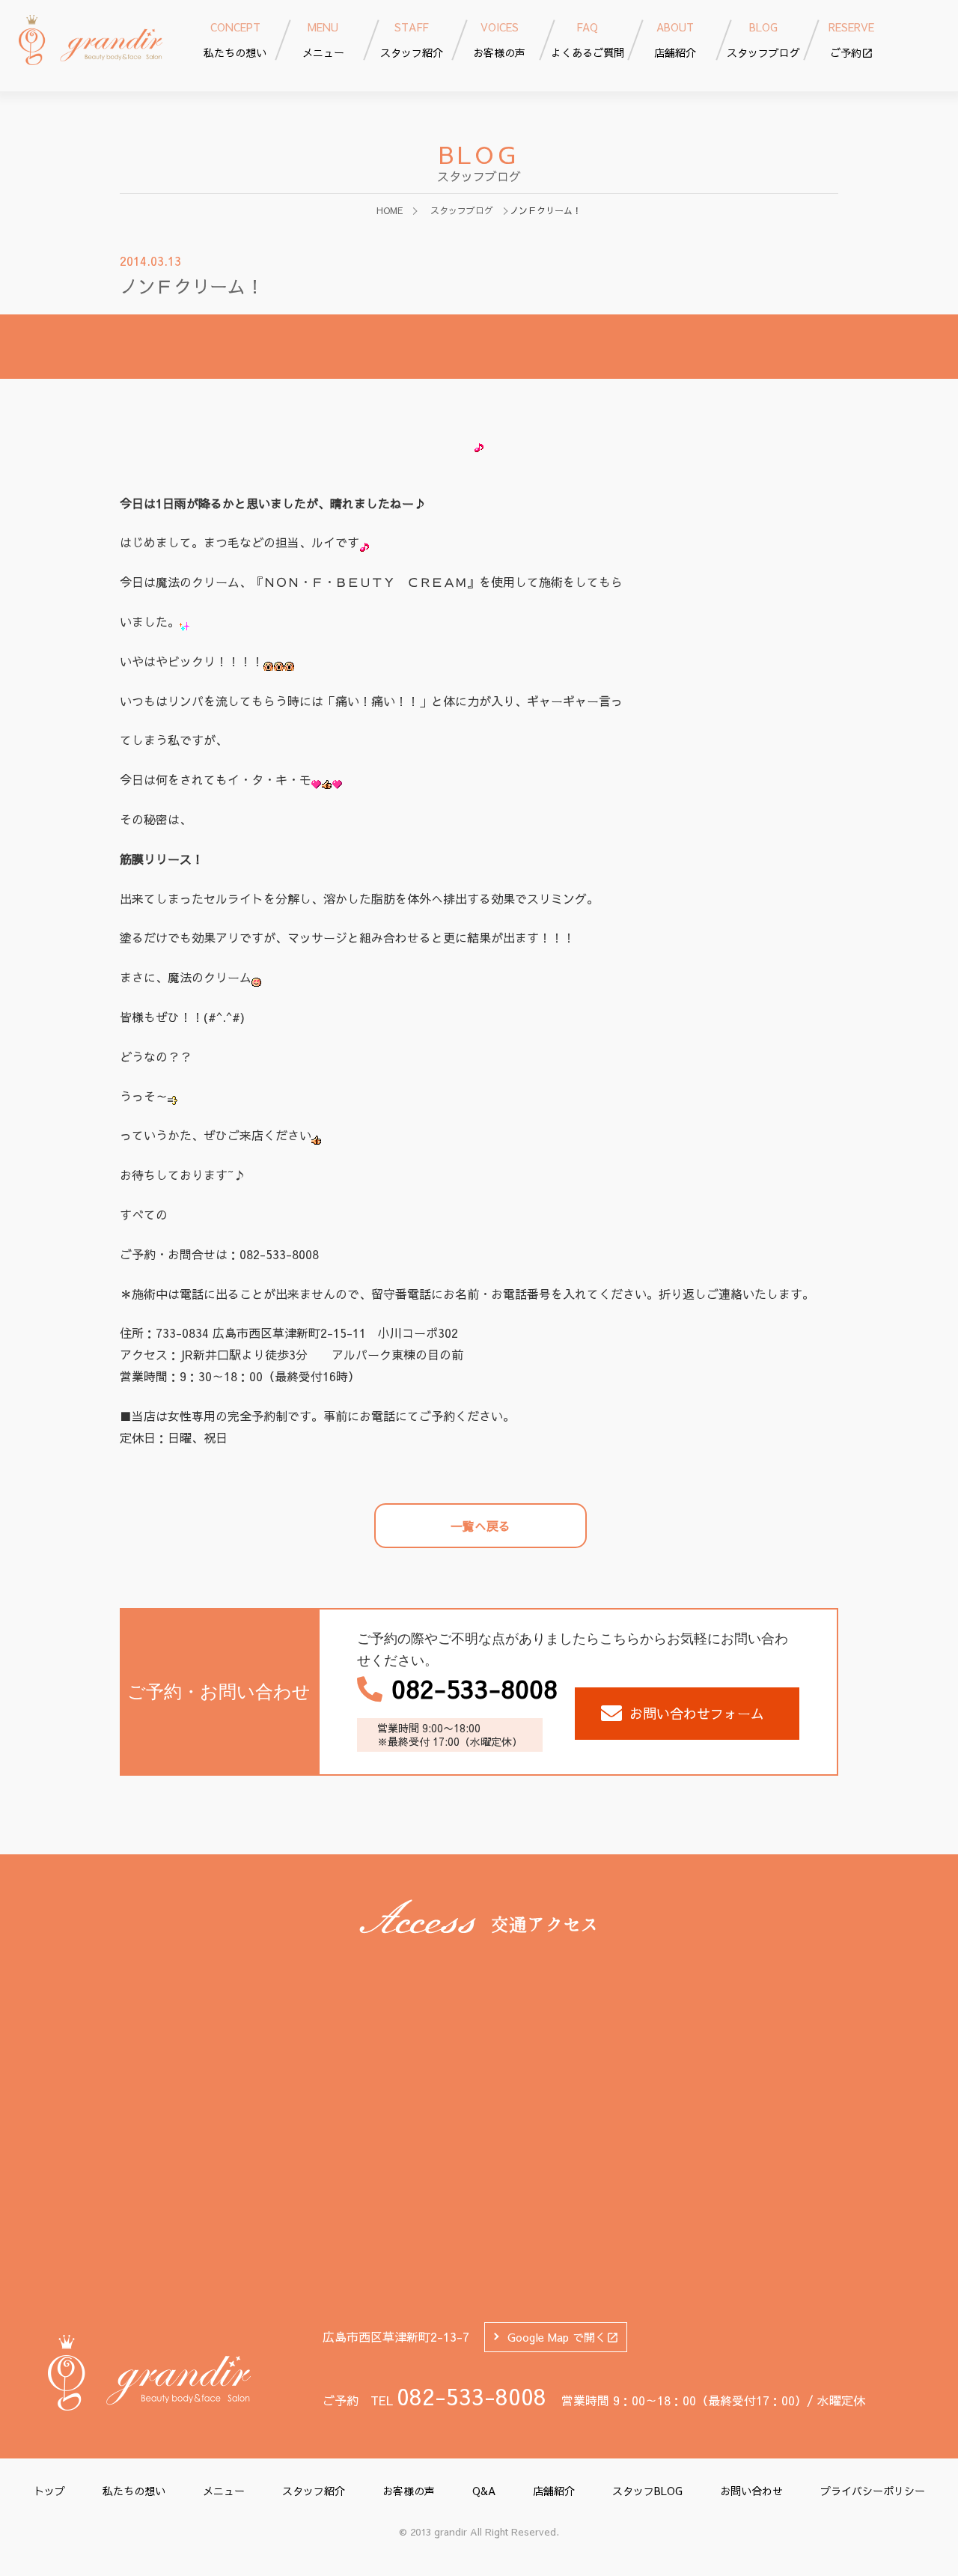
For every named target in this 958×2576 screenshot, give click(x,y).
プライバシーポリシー (873, 2491)
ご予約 (851, 40)
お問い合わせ (751, 2491)
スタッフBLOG (647, 2491)
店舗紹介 (554, 2491)
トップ (49, 2491)
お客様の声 (409, 2491)
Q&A (484, 2491)
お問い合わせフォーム (697, 1713)
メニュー (224, 2491)
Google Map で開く (557, 2337)
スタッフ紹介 (314, 2491)
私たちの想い (134, 2491)
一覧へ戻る (480, 1526)
